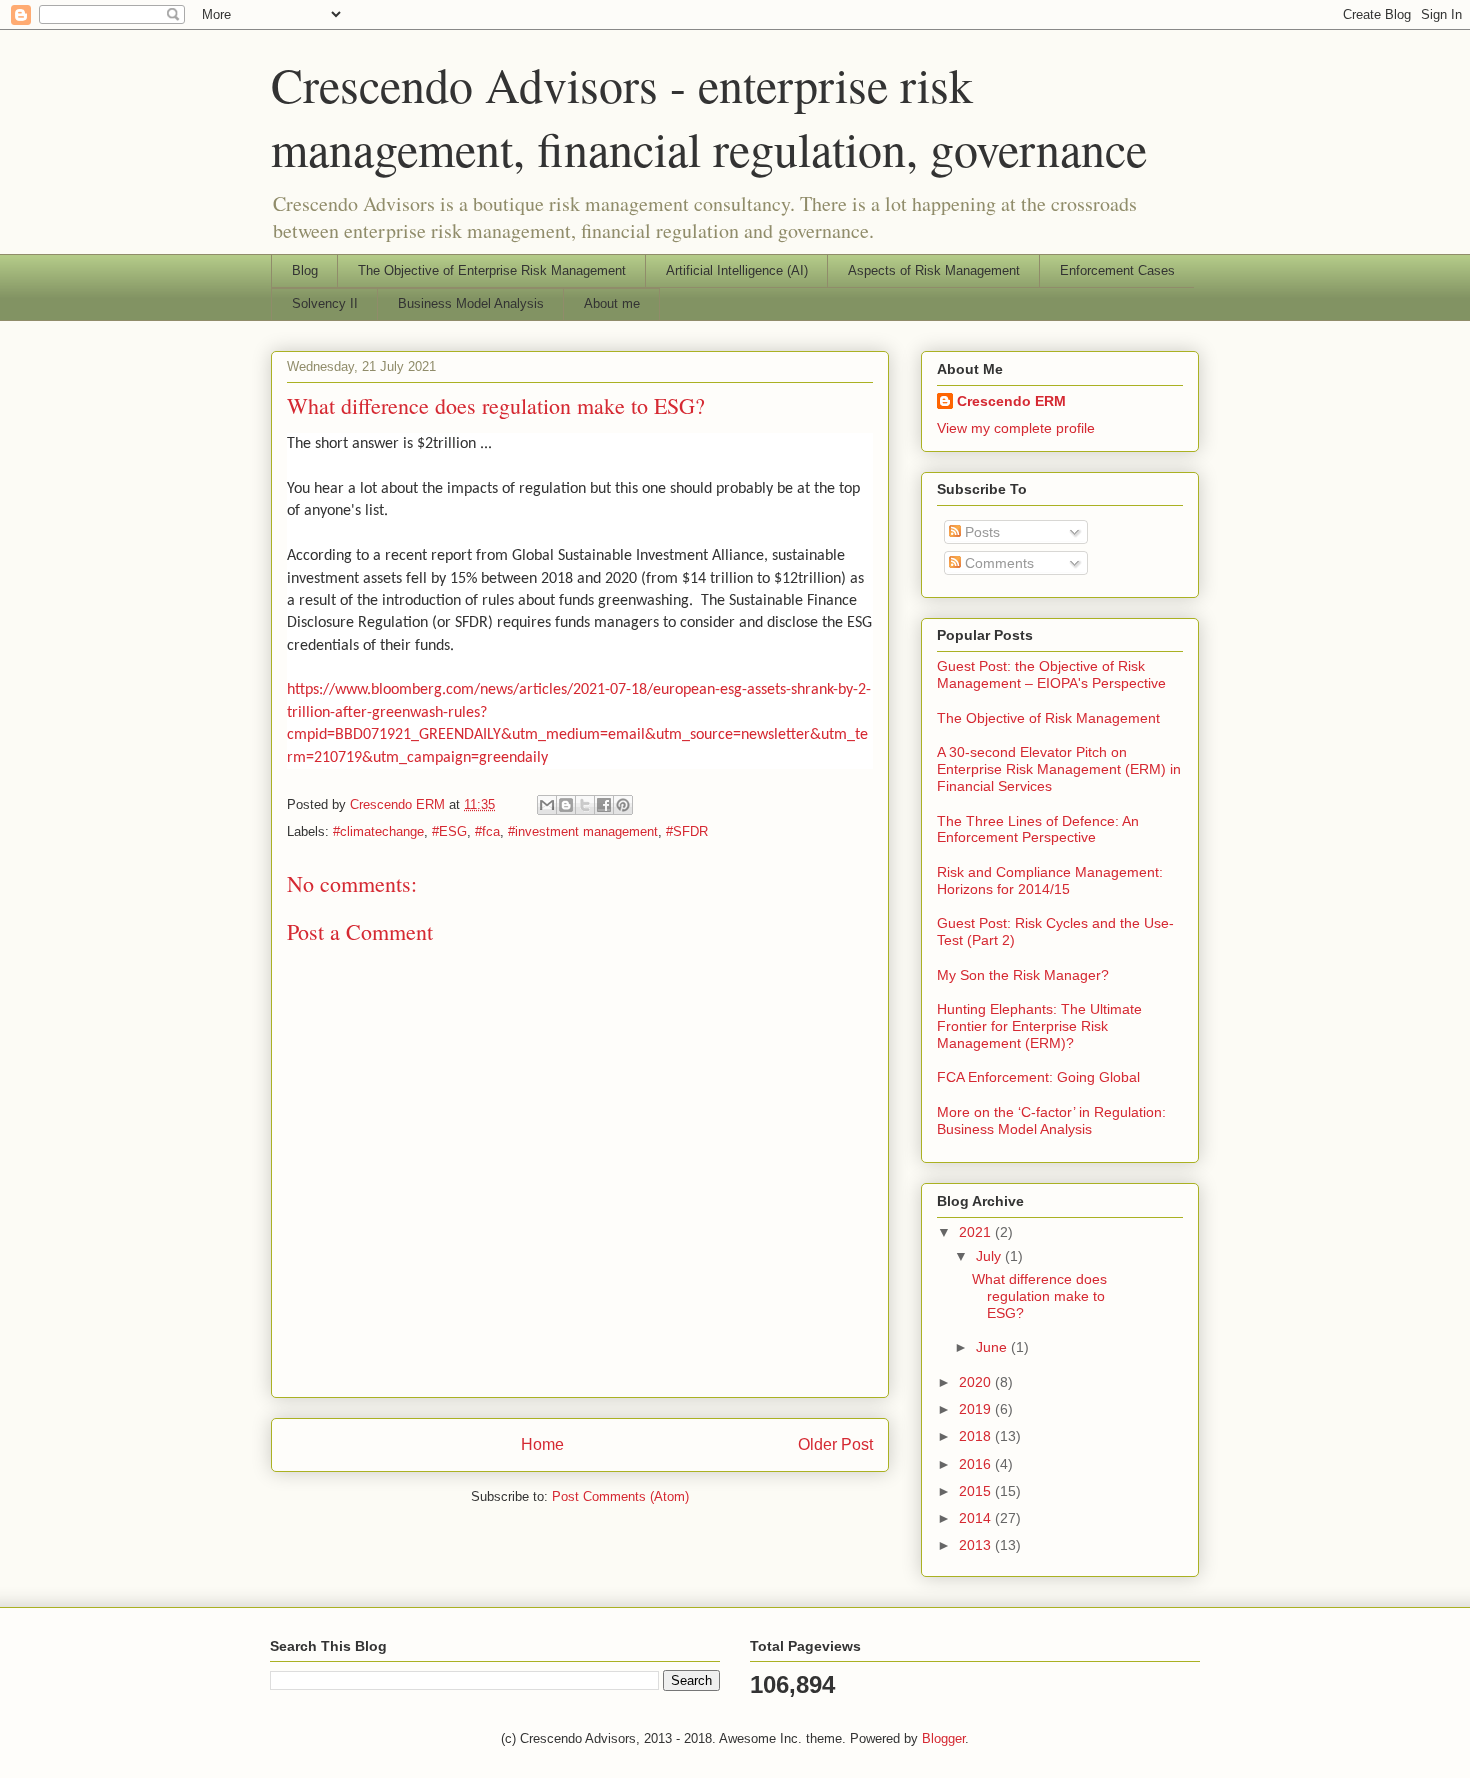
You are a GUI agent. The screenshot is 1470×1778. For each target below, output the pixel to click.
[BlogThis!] (566, 805)
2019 (977, 1409)
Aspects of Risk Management (934, 270)
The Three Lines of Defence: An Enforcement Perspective (1038, 829)
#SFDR (687, 831)
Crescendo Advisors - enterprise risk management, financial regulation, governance (709, 116)
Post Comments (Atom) (620, 1496)
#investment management (583, 831)
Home (542, 1444)
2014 (977, 1518)
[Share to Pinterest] (623, 805)
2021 (977, 1232)
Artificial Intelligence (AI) (737, 270)
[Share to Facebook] (604, 805)
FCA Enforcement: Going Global (1038, 1077)
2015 (977, 1491)
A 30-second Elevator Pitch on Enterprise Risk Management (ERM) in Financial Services (1059, 769)
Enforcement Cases (1117, 270)
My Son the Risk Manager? (1023, 975)
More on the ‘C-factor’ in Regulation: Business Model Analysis (1051, 1120)
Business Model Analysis (471, 303)
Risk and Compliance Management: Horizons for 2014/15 (1050, 880)
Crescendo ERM (1011, 401)
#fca (487, 831)
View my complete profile (1016, 428)
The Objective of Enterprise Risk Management (492, 270)
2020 (977, 1382)
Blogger (943, 1738)
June (993, 1347)
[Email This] (547, 805)
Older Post (835, 1444)
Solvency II (325, 303)
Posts (980, 532)
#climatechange (378, 831)
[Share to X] (585, 805)
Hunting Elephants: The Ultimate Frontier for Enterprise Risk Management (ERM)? (1039, 1026)
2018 (977, 1436)
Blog (305, 270)
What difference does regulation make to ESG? (1039, 1296)
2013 (977, 1545)
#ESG (449, 831)
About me (612, 303)
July (990, 1256)
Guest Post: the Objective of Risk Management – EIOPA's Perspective (1051, 674)
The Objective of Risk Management (1048, 718)
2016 (977, 1464)
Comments (997, 563)
